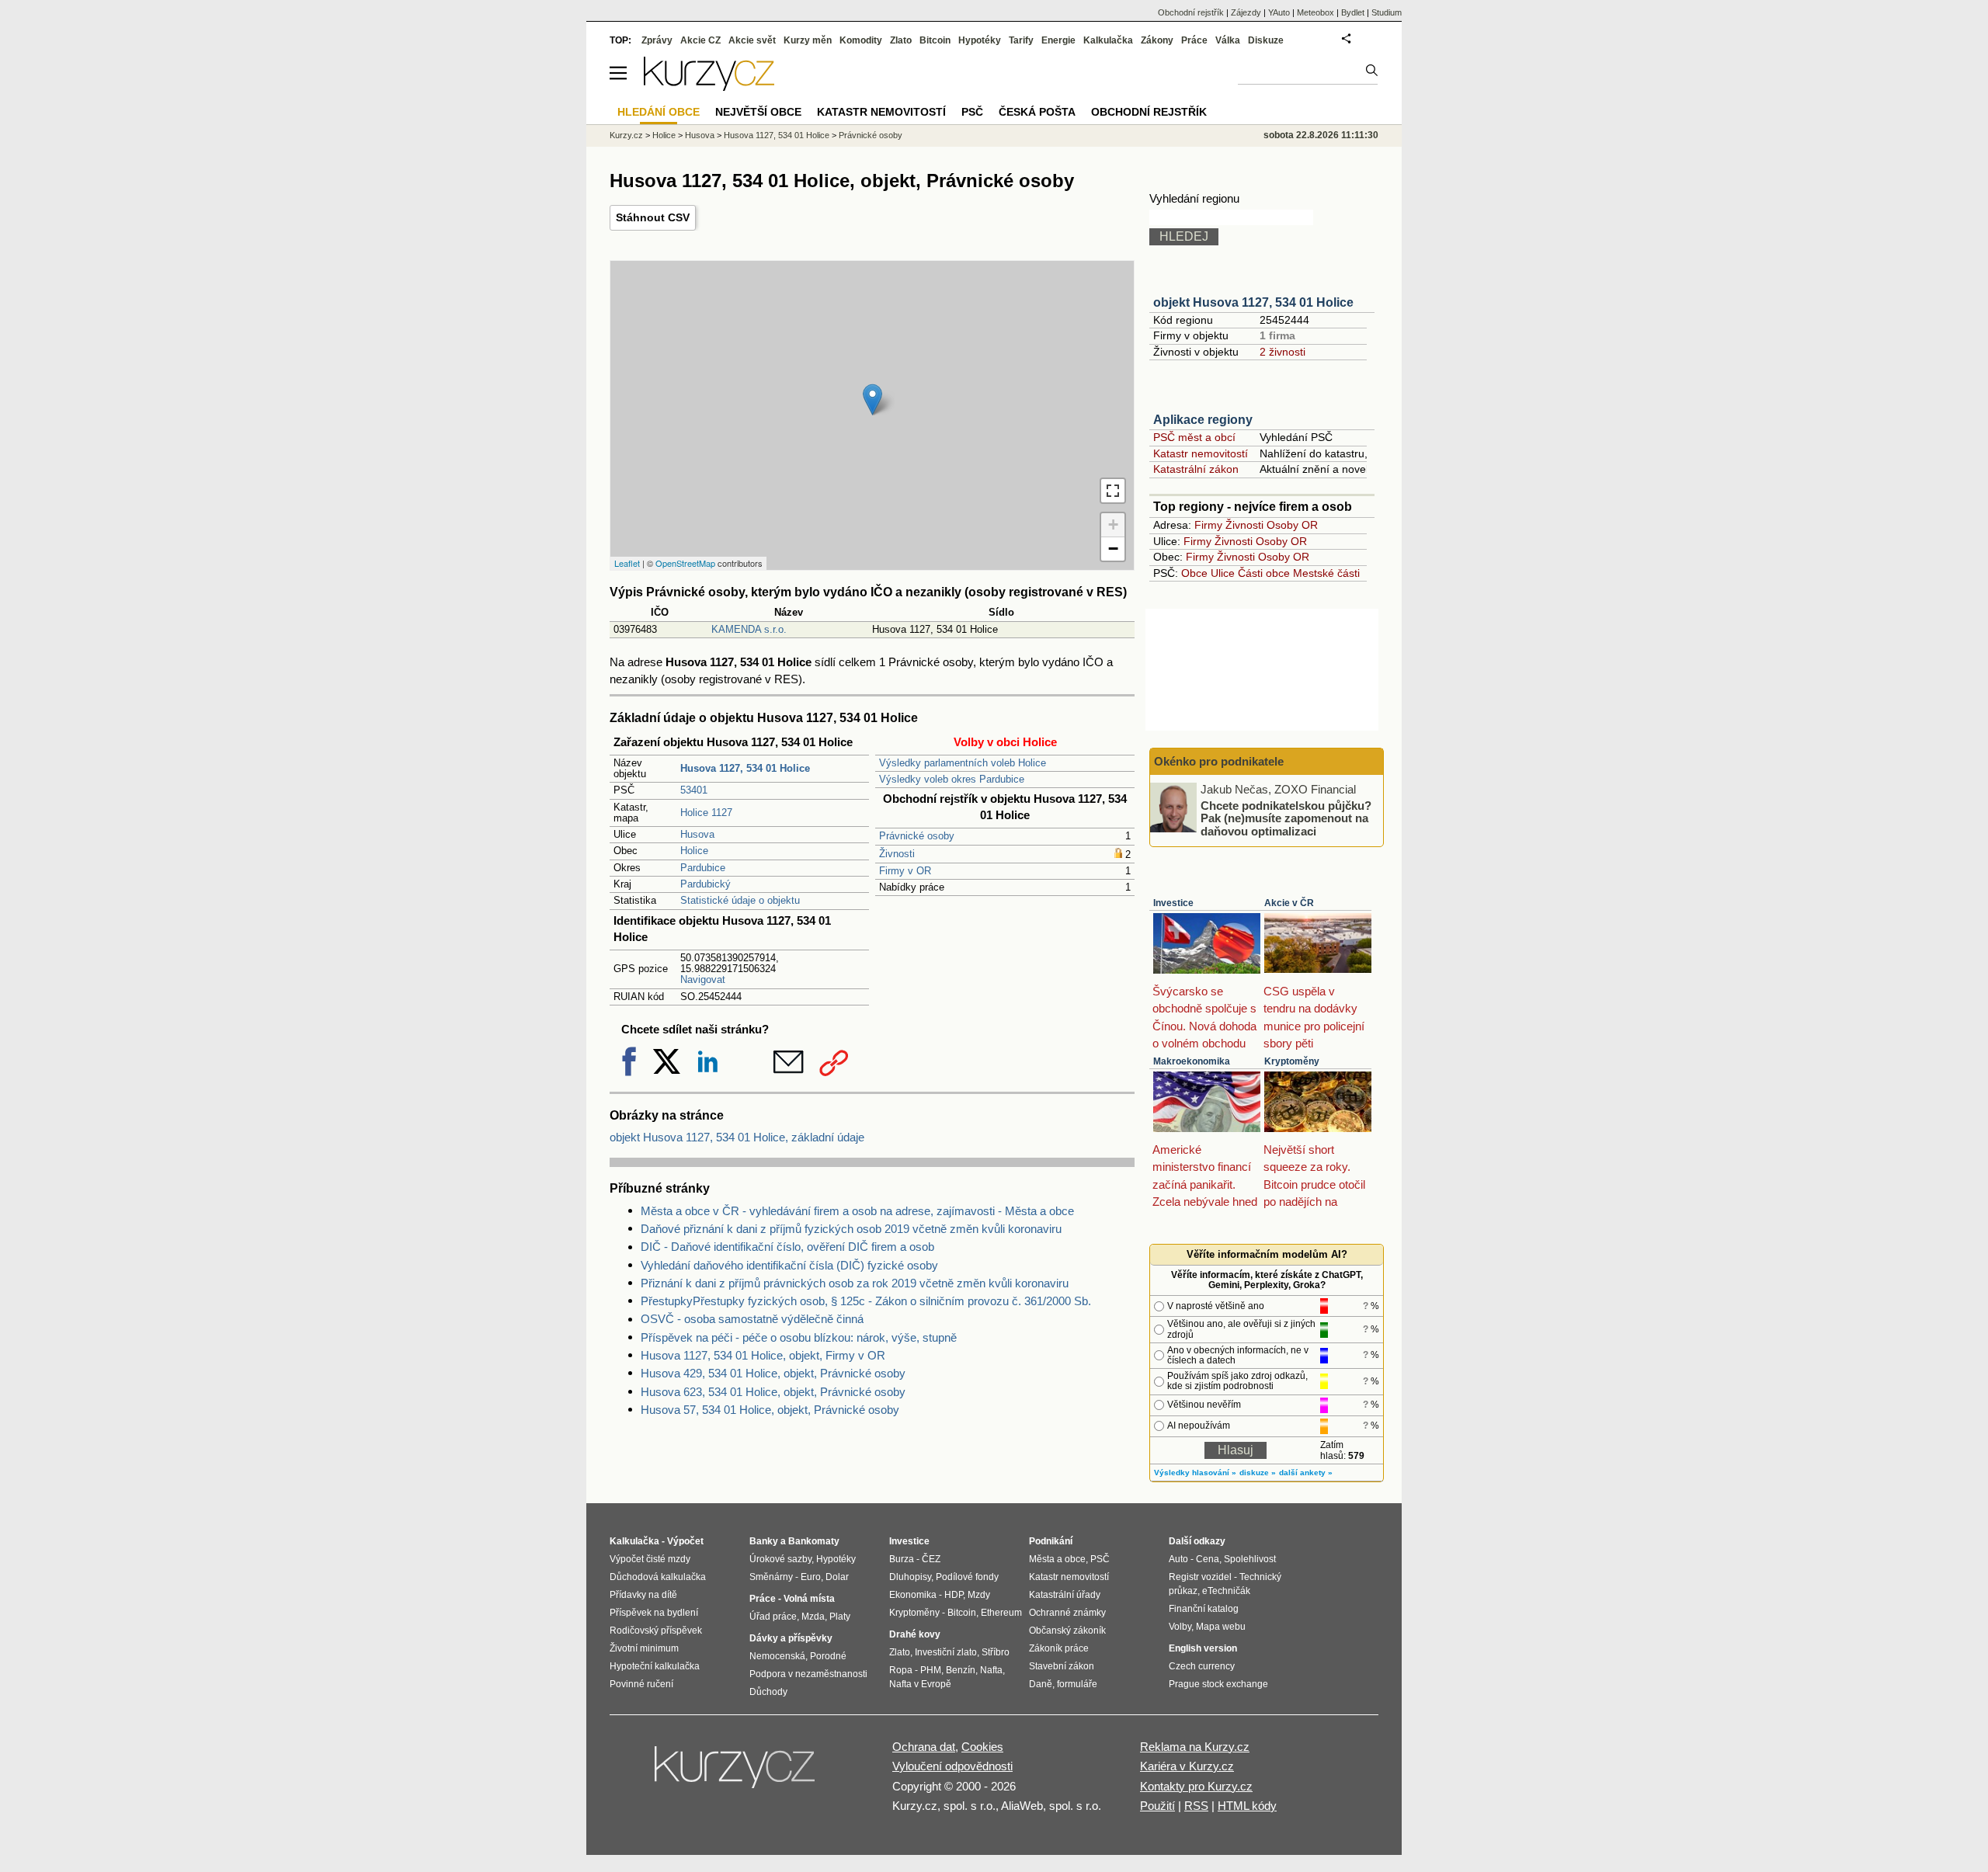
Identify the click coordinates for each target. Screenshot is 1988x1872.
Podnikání (1051, 1541)
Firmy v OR (905, 871)
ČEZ (931, 1559)
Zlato (901, 40)
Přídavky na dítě (643, 1595)
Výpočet (685, 1541)
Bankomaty (814, 1541)
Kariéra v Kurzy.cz (1187, 1766)
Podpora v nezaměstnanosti (808, 1674)
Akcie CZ (700, 40)
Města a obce (1057, 1559)
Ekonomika (913, 1595)
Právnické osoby (917, 836)
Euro (811, 1577)
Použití (1157, 1806)
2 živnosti (1282, 352)
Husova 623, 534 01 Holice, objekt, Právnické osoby (773, 1392)
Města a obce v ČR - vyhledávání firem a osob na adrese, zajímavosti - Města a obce (857, 1211)
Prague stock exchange (1218, 1684)
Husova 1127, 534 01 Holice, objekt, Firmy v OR (763, 1355)
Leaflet (627, 563)
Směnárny (771, 1577)
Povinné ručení (641, 1684)
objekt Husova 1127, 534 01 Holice (1253, 302)
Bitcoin (935, 40)
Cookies (982, 1747)
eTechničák (1226, 1591)
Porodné (828, 1656)
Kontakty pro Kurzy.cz (1196, 1786)
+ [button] (1113, 524)
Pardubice (703, 868)
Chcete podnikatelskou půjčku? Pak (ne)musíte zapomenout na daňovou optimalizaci (1286, 818)
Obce (1194, 573)
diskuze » (1258, 1473)
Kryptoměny (1292, 1061)
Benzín (961, 1670)
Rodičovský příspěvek (656, 1631)
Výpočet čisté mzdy (650, 1559)
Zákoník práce (1059, 1648)
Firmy (1208, 525)
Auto (1178, 1559)
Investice (1173, 903)
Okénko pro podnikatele (1219, 761)
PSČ (972, 112)
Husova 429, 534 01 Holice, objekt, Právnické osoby (773, 1373)
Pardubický (706, 884)
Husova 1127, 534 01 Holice (777, 135)
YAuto (1279, 12)
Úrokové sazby (780, 1559)
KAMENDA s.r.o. (749, 629)
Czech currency (1202, 1666)
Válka (1228, 40)
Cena (1208, 1559)
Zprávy (657, 40)
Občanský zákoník (1067, 1631)
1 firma (1277, 335)
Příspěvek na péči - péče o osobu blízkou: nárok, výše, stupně (799, 1337)
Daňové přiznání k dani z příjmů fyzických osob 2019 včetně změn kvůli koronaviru (851, 1229)
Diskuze (1266, 40)
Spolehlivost (1250, 1559)
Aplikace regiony (1203, 420)
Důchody (768, 1692)
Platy (840, 1617)
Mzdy (979, 1595)
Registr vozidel (1200, 1577)
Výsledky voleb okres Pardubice (952, 779)
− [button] (1113, 549)
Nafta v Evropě (920, 1684)
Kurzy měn (808, 40)
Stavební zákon (1062, 1666)
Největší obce (758, 112)
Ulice (1223, 573)
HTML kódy (1247, 1806)
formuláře (1077, 1684)
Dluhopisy (910, 1577)
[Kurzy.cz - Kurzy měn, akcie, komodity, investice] (709, 87)
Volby (1180, 1627)
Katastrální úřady (1065, 1595)
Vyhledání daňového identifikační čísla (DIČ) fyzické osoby (789, 1265)
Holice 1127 (706, 813)
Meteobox (1315, 12)
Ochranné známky (1067, 1613)
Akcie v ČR (1289, 903)
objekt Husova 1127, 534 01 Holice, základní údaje (737, 1137)
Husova (697, 834)
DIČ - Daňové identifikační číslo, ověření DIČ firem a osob (787, 1247)
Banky (764, 1541)
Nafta (991, 1670)
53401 (694, 790)
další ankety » (1306, 1473)
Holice (694, 851)
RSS (1196, 1806)
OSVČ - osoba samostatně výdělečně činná (752, 1319)
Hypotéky (980, 40)
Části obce (1264, 573)
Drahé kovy (915, 1634)
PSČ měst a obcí (1194, 437)
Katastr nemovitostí (1201, 453)
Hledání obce (659, 112)
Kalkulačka (1108, 40)
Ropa (901, 1670)
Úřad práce (773, 1617)
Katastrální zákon (1196, 469)
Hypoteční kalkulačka (655, 1666)
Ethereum (1001, 1613)
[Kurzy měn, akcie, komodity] (736, 1773)
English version (1203, 1648)
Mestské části (1326, 573)
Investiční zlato (946, 1652)
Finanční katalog (1204, 1609)
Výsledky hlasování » (1195, 1473)
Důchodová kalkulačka (658, 1577)
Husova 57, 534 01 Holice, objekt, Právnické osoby (770, 1410)
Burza (902, 1559)
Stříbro (996, 1652)
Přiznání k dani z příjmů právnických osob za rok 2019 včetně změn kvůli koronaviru (855, 1283)
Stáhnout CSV (653, 217)
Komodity (861, 40)
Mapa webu (1221, 1627)
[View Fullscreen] (1113, 491)
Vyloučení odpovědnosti (952, 1766)
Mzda (813, 1617)
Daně (1041, 1684)
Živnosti (897, 854)
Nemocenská (777, 1656)
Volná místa (809, 1599)
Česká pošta (1037, 112)
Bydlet (1353, 12)
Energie (1058, 40)
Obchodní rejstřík (1191, 12)
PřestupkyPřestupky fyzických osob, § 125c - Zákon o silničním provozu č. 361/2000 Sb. (866, 1301)
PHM (931, 1670)
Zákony (1157, 40)
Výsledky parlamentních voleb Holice (963, 763)
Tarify (1021, 40)
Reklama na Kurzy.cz (1195, 1747)
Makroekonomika (1192, 1061)
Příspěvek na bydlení (654, 1613)
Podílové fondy (967, 1577)
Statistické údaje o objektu (740, 900)
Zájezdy (1246, 12)
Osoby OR (1292, 525)
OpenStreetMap (685, 563)
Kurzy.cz (626, 135)
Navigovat (703, 979)
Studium (1387, 12)
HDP (954, 1595)
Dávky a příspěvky (791, 1638)
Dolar (837, 1577)
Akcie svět (752, 40)
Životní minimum (644, 1648)
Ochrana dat (924, 1747)
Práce (1194, 40)
